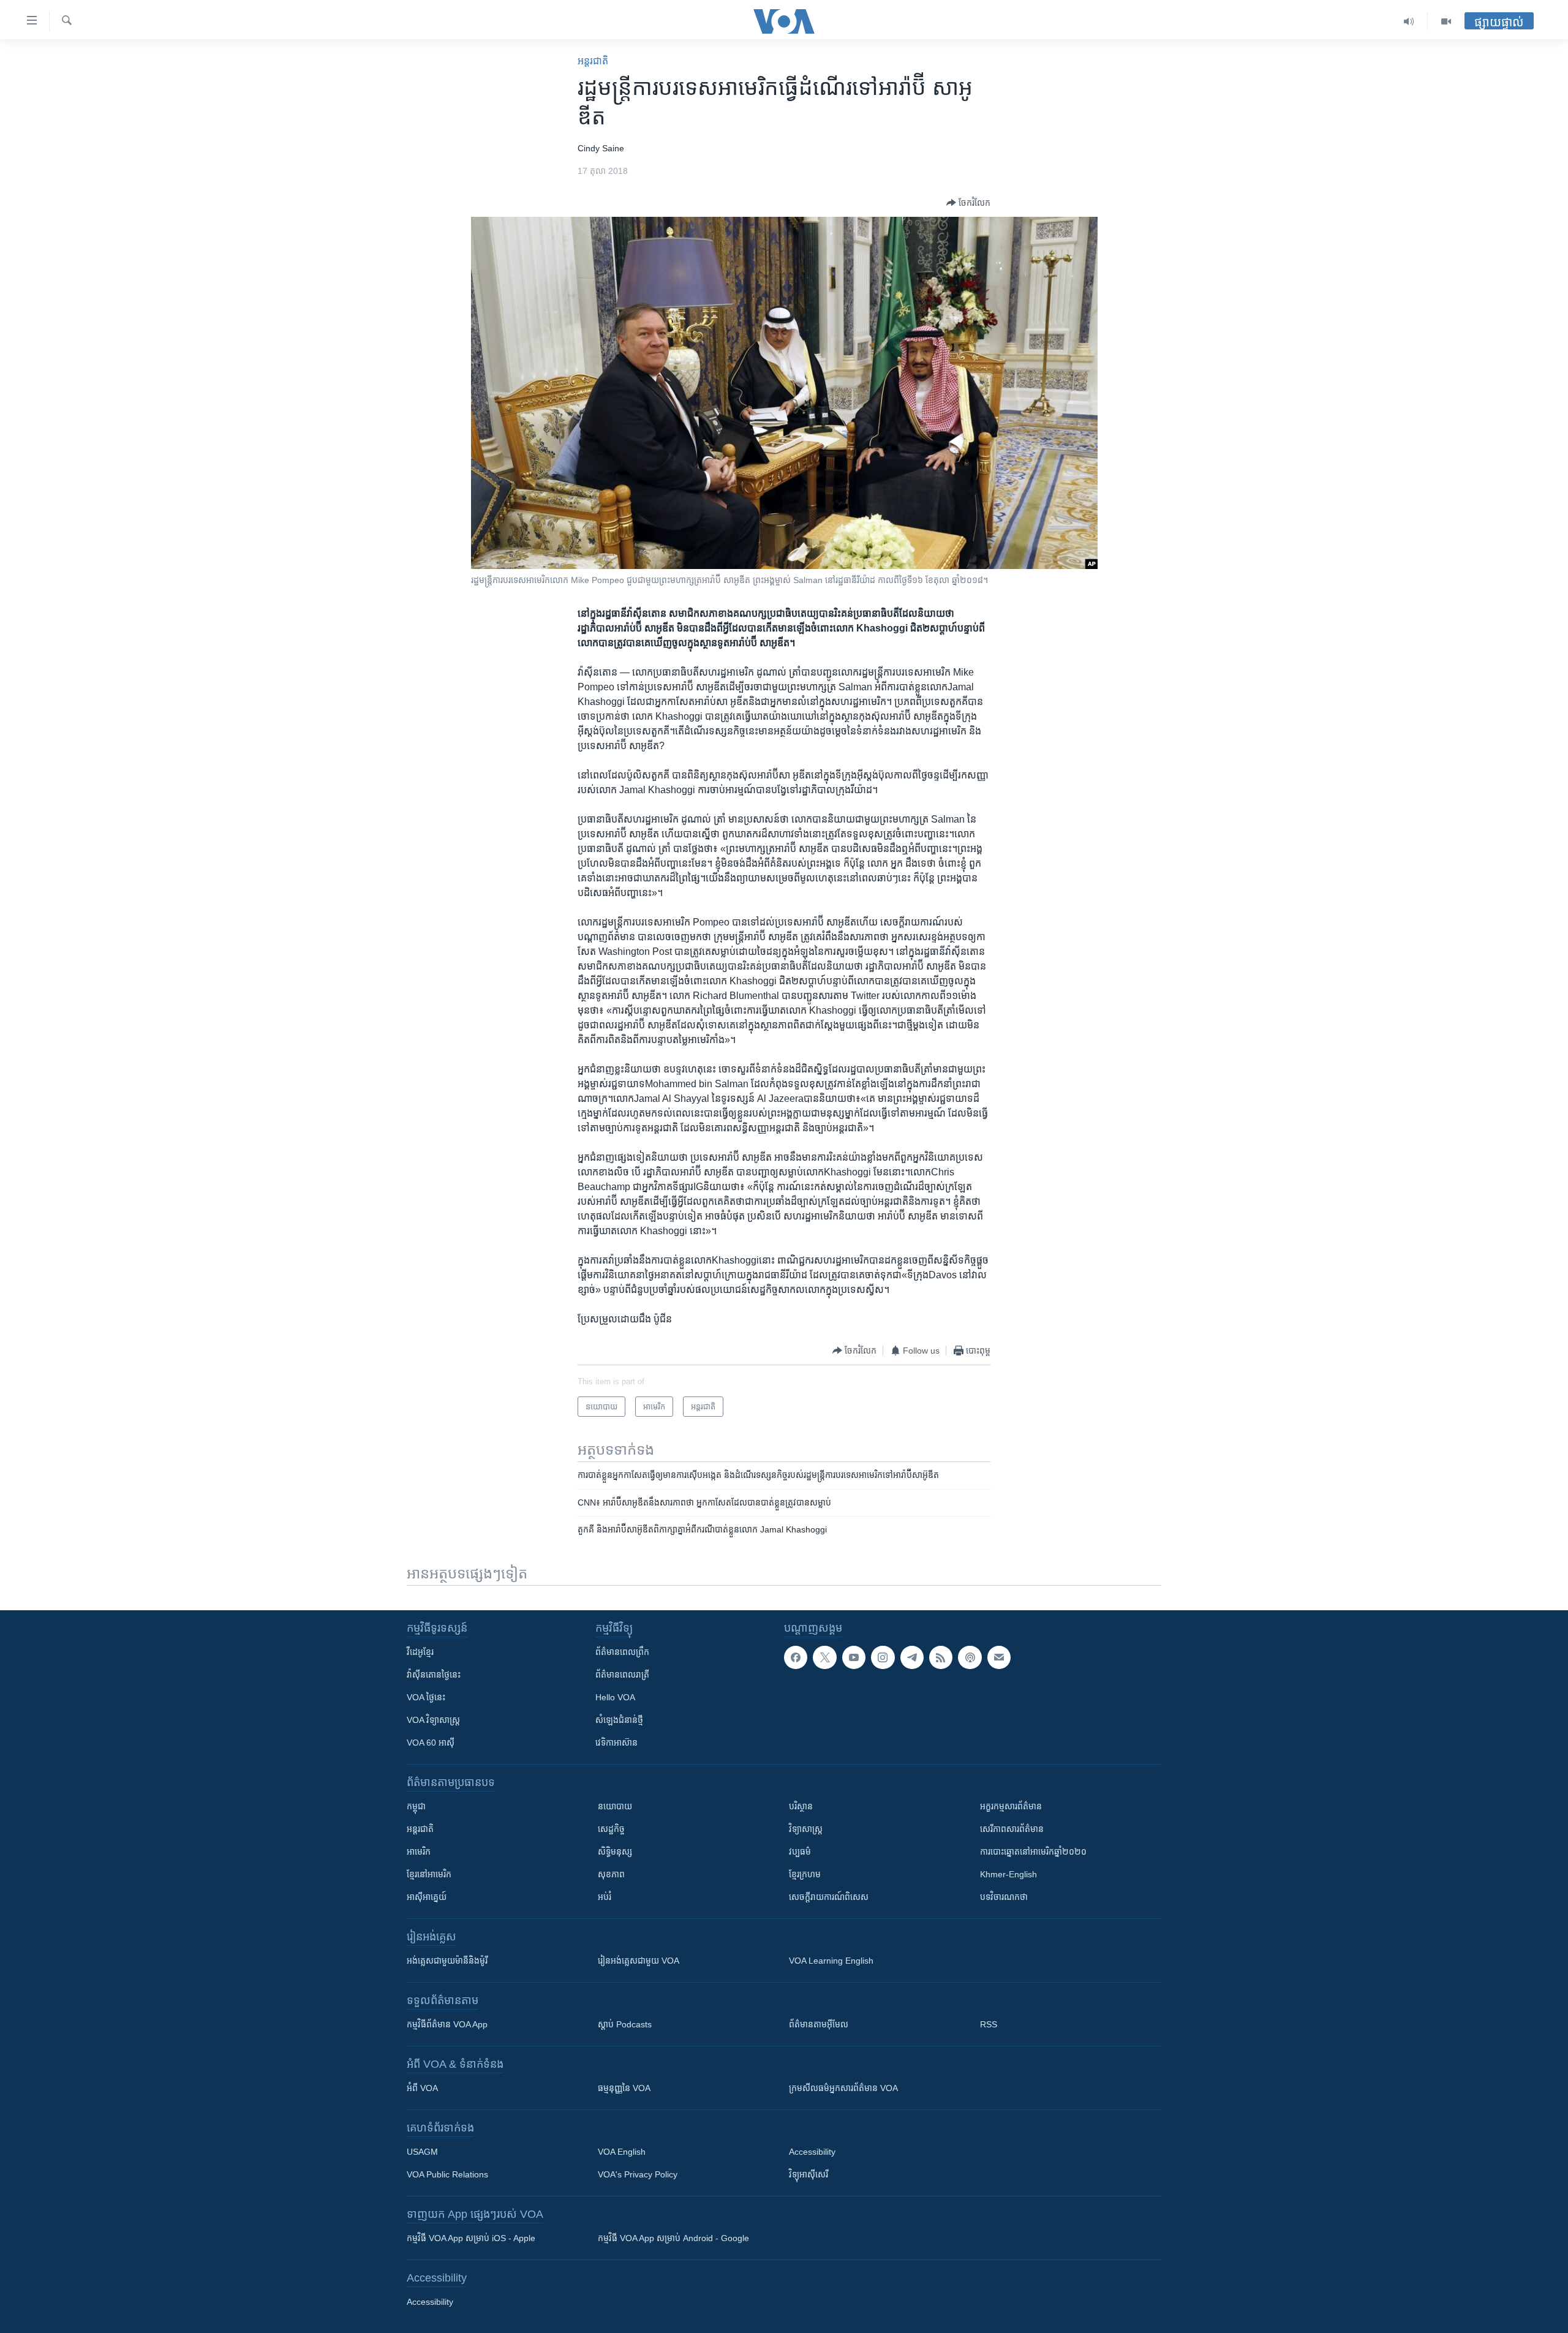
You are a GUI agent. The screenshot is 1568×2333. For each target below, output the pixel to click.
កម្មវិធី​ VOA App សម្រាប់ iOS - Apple (471, 2238)
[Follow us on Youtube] (854, 1657)
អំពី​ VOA (422, 2088)
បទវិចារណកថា (1004, 1897)
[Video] (1446, 21)
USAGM (422, 2152)
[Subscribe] (999, 1657)
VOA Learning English (831, 1961)
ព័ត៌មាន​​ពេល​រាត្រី (622, 1675)
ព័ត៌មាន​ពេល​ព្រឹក (622, 1652)
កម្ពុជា (416, 1806)
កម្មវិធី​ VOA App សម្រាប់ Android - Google (673, 2238)
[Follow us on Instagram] (883, 1657)
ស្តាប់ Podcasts (625, 2024)
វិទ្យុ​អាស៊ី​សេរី (809, 2174)
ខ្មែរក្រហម (805, 1874)
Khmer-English (1008, 1874)
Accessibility (812, 2152)
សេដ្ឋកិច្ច (611, 1829)
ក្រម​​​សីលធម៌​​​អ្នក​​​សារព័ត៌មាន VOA (843, 2088)
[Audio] (1409, 21)
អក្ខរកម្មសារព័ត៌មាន (1011, 1806)
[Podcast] (970, 1657)
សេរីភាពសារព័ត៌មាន (1012, 1829)
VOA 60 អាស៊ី (431, 1743)
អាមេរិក (419, 1852)
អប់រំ (605, 1897)
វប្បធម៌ (800, 1852)
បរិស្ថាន (801, 1806)
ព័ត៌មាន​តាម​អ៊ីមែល (819, 2024)
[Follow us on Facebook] (796, 1657)
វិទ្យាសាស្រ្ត (806, 1829)
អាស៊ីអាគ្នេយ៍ (427, 1897)
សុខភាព (611, 1874)
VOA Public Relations (447, 2174)
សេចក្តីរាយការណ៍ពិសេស (829, 1897)
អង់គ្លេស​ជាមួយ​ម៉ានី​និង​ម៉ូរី (447, 1961)
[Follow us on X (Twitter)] (824, 1657)
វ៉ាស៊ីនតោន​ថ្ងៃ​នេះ (434, 1675)
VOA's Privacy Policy (638, 2174)
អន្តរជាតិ (593, 61)
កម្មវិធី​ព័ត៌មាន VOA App (447, 2024)
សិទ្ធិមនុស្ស (615, 1852)
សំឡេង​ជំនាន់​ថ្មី (619, 1720)
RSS (989, 2024)
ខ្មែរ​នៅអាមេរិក (429, 1874)
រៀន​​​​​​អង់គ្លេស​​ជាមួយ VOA (639, 1961)
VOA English (622, 2152)
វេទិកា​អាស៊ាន (616, 1743)
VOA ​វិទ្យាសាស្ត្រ (433, 1720)
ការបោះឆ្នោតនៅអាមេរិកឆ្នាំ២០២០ (1033, 1852)
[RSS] (941, 1657)
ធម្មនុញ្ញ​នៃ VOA (624, 2088)
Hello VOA (615, 1697)
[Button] (968, 203)
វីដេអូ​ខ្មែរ (420, 1652)
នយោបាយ (615, 1806)
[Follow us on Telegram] (912, 1657)
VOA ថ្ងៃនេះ (426, 1697)
